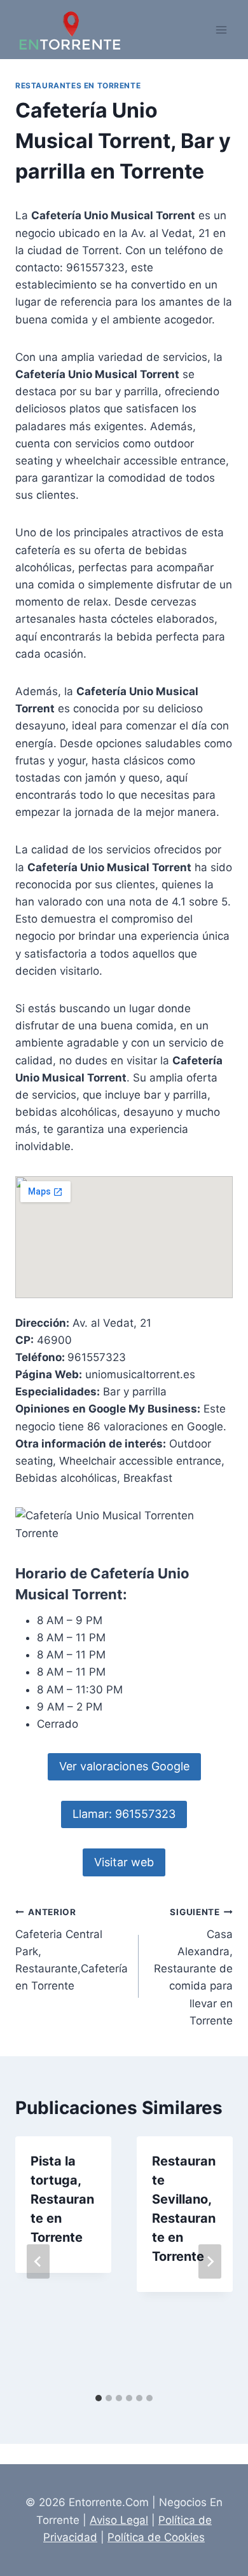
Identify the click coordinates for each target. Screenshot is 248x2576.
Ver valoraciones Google (124, 1766)
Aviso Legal (119, 2520)
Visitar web (124, 1862)
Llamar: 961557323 (124, 1814)
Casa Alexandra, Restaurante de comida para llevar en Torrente (193, 1967)
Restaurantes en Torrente (78, 85)
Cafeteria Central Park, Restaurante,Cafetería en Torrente (72, 1949)
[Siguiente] (210, 2261)
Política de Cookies (156, 2537)
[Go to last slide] (38, 2261)
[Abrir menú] (221, 30)
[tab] (99, 2398)
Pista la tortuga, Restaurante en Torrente (62, 2199)
